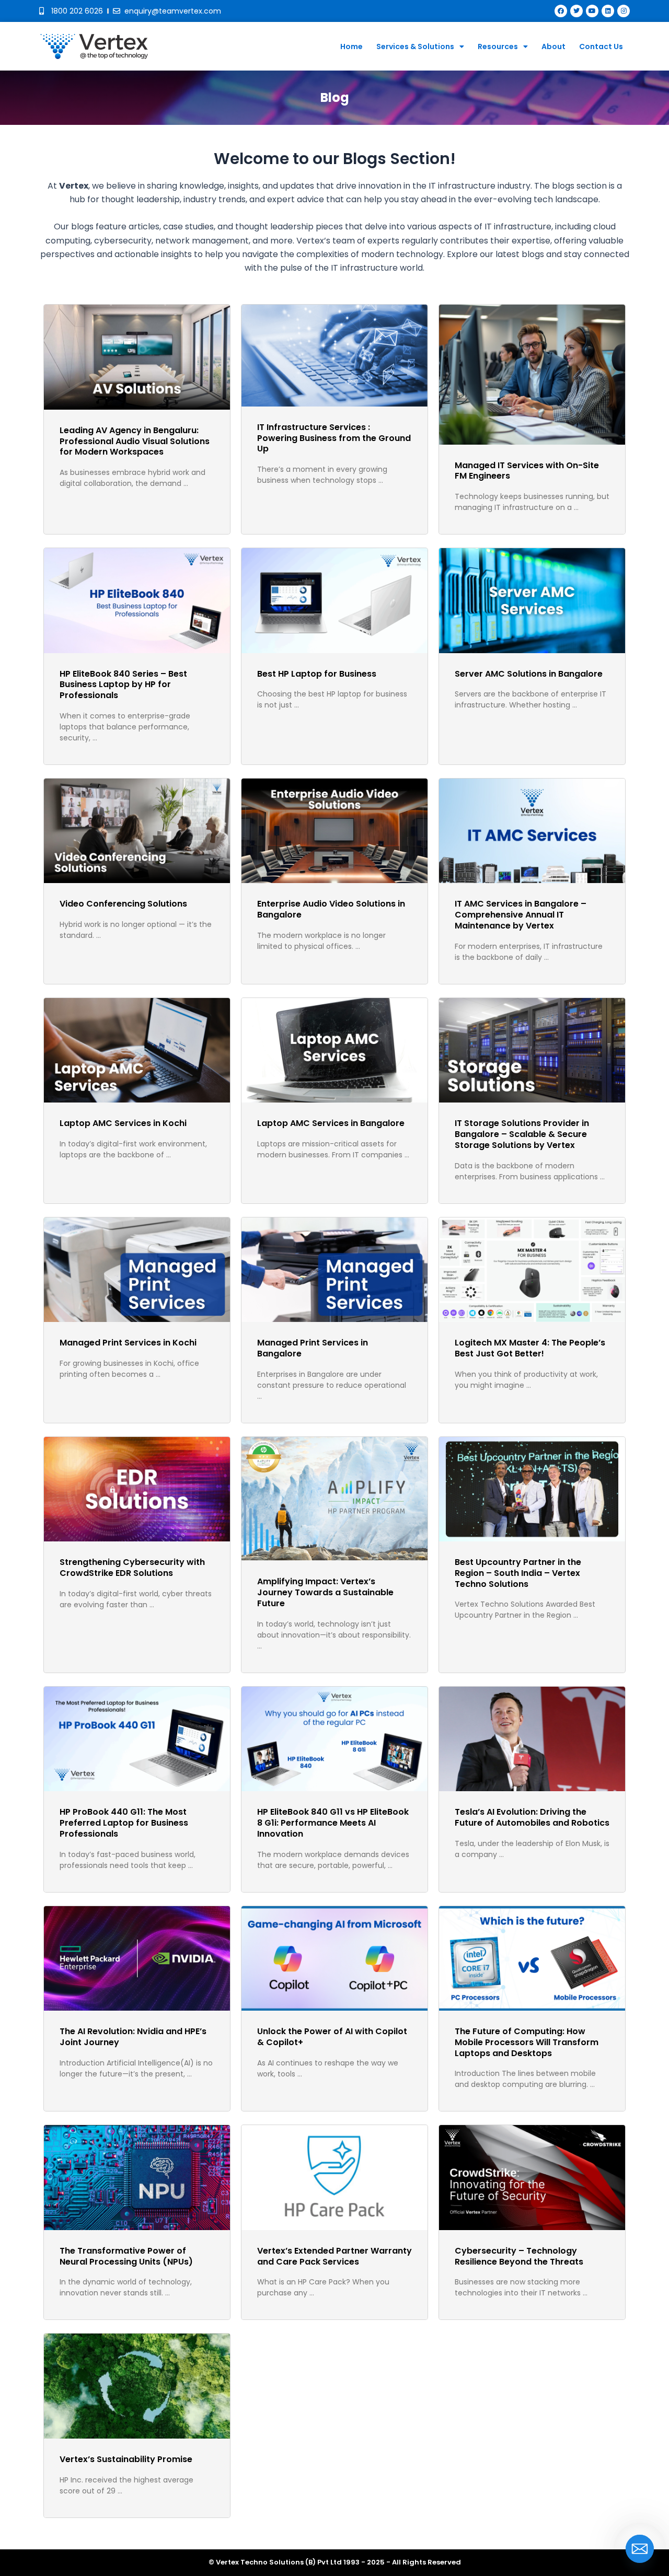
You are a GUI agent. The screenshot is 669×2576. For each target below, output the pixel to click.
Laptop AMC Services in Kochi (123, 1123)
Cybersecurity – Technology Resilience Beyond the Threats (519, 2256)
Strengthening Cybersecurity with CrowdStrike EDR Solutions (132, 1568)
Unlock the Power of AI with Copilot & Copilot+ (332, 2037)
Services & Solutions (415, 47)
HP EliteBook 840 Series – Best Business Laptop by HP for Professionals (123, 685)
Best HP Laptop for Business (317, 674)
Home (351, 47)
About (553, 47)
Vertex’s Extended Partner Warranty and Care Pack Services (334, 2256)
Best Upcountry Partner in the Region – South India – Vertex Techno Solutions (518, 1573)
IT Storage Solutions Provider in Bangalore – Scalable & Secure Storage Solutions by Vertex (522, 1134)
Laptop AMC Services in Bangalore (331, 1123)
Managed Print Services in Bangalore (313, 1348)
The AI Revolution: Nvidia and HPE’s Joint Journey (133, 2037)
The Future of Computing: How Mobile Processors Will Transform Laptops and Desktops (527, 2042)
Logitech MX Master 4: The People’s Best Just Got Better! (530, 1348)
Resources (498, 47)
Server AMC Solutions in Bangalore (529, 674)
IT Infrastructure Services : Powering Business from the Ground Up (334, 438)
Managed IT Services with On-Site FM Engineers (527, 471)
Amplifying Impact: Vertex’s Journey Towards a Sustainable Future (325, 1592)
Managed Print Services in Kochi (128, 1343)
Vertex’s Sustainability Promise (126, 2459)
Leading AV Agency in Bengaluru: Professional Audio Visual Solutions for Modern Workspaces (135, 441)
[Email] (640, 2549)
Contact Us (601, 47)
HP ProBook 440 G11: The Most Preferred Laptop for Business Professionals (124, 1823)
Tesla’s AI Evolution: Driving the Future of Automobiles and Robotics (532, 1817)
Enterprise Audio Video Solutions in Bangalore (331, 909)
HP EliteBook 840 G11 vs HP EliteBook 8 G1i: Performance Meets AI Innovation (333, 1823)
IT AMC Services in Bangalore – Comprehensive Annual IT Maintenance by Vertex (521, 915)
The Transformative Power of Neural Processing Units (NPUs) (126, 2256)
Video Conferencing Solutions (123, 904)
